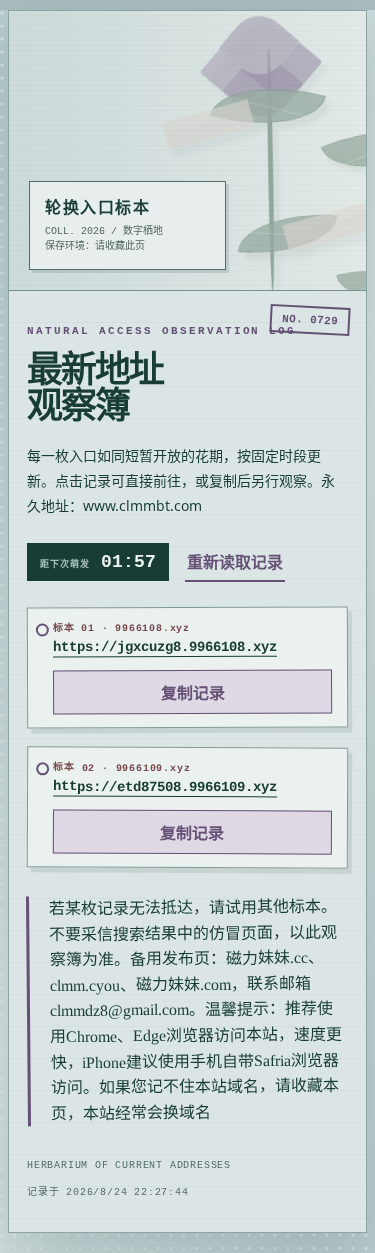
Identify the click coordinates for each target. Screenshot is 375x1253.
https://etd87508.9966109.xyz (165, 786)
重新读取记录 (235, 562)
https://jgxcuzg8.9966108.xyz (165, 647)
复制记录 (193, 694)
